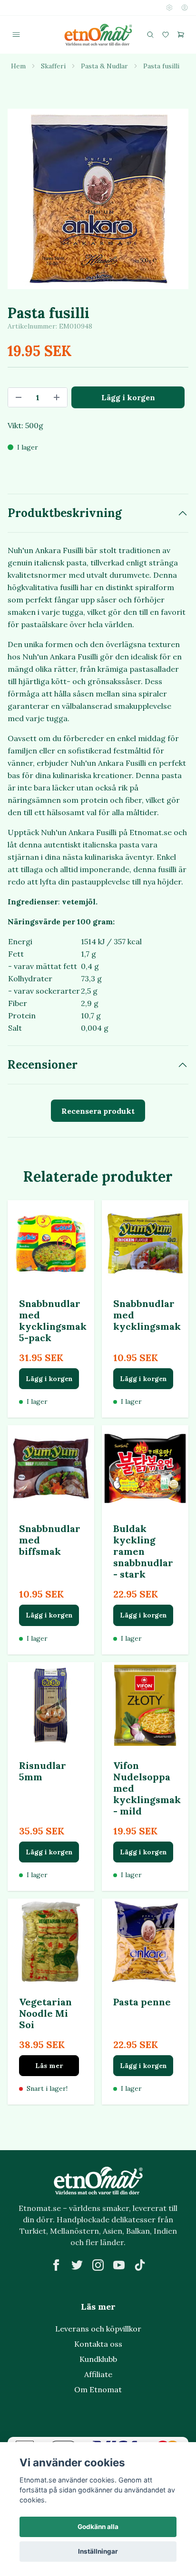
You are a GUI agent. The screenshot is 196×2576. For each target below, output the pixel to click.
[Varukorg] (181, 35)
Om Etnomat (98, 2389)
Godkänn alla (98, 2527)
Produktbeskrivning (65, 513)
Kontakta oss (98, 2344)
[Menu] (16, 35)
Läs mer (49, 2066)
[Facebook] (56, 2265)
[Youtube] (119, 2265)
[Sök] (150, 35)
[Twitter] (77, 2265)
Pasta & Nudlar (104, 66)
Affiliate (98, 2374)
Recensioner (43, 1065)
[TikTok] (140, 2265)
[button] (163, 200)
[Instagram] (98, 2265)
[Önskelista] (166, 35)
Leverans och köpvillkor (98, 2329)
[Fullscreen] (98, 199)
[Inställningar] (169, 8)
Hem (18, 66)
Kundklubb (98, 2359)
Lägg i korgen (49, 1379)
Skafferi (53, 66)
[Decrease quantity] (19, 397)
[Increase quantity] (57, 397)
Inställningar (98, 2551)
